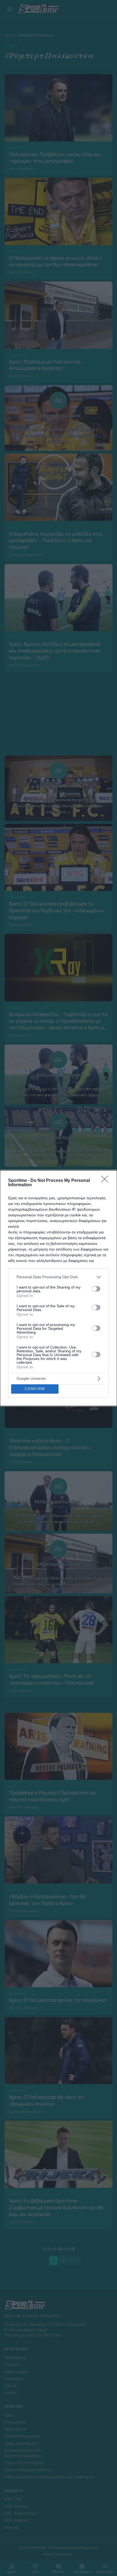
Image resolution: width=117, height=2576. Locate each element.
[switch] (96, 1289)
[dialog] (59, 1288)
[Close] (106, 1181)
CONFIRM (35, 1389)
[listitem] (59, 1277)
